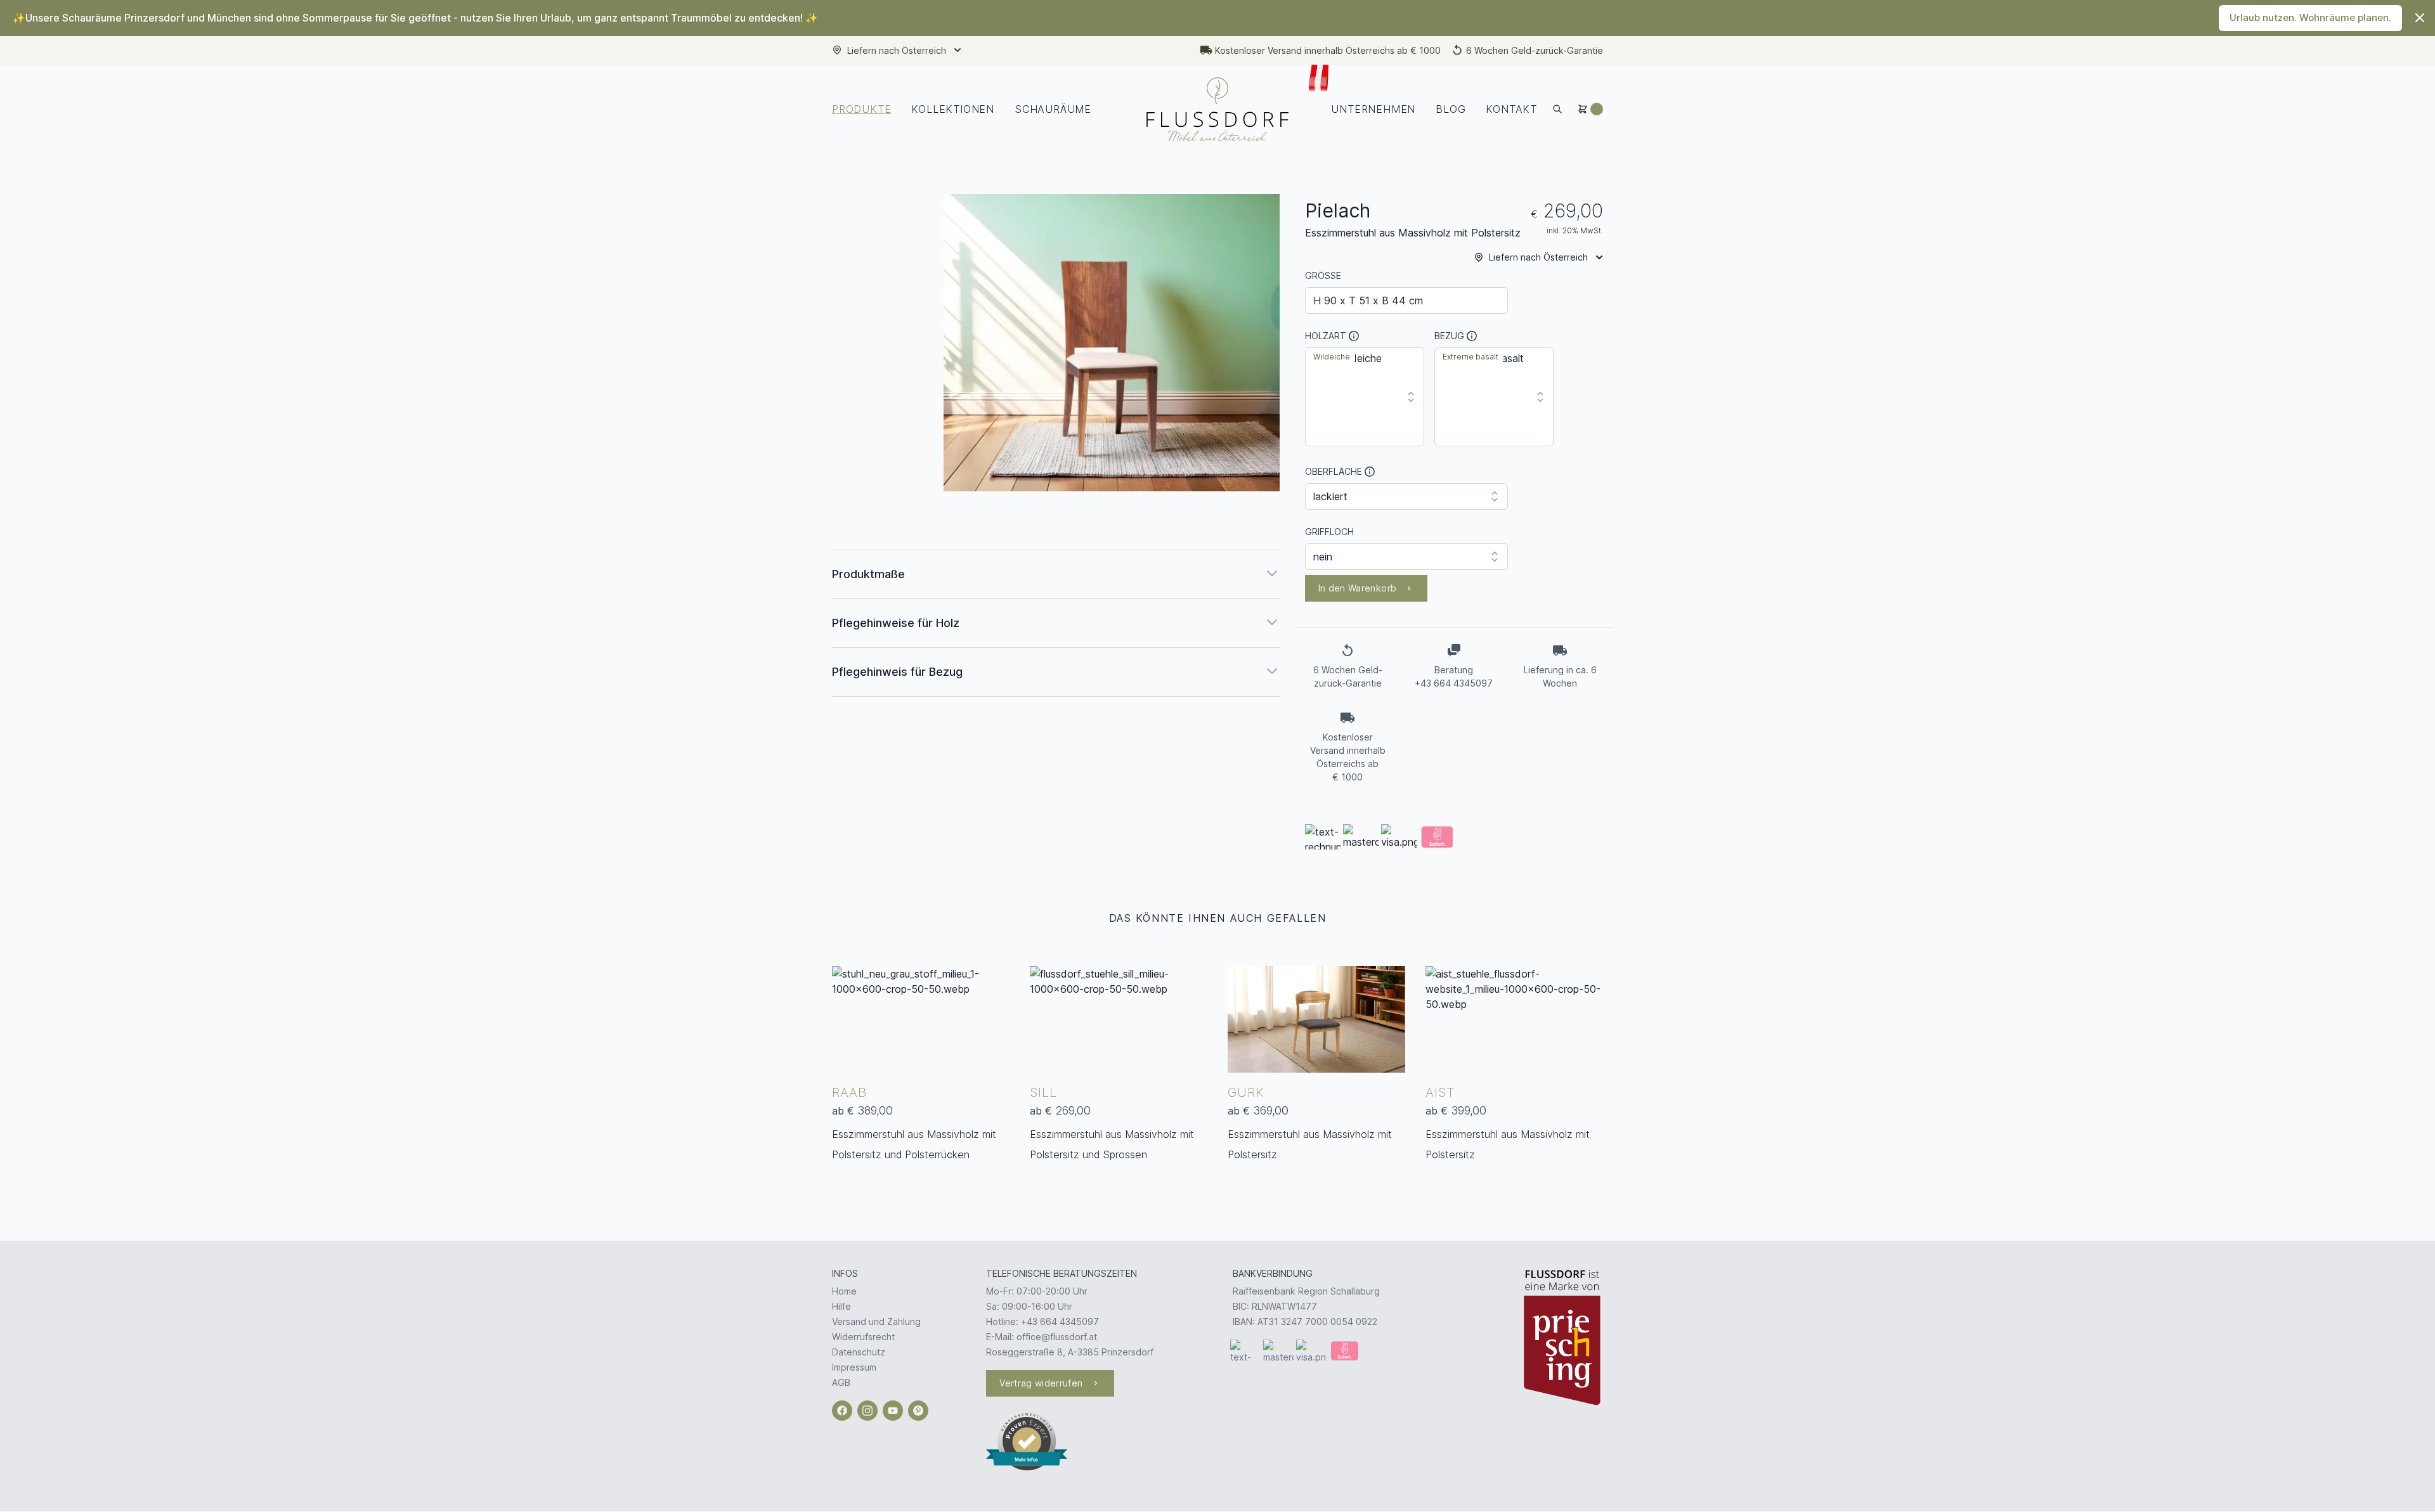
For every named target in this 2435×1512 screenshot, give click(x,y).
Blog (1451, 109)
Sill (1043, 1092)
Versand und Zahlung (876, 1321)
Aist (1440, 1092)
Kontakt (1511, 109)
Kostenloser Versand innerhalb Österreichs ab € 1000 (1328, 50)
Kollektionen (953, 109)
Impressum (854, 1367)
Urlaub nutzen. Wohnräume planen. (2310, 17)
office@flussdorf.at (1057, 1337)
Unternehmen (1373, 109)
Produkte (861, 109)
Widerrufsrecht (863, 1337)
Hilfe (841, 1306)
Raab (849, 1092)
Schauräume (1053, 109)
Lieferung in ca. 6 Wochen (1560, 676)
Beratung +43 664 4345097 (1454, 676)
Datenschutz (859, 1352)
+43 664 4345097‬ (1060, 1321)
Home (844, 1291)
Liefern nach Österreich (897, 50)
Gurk (1246, 1092)
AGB (841, 1382)
